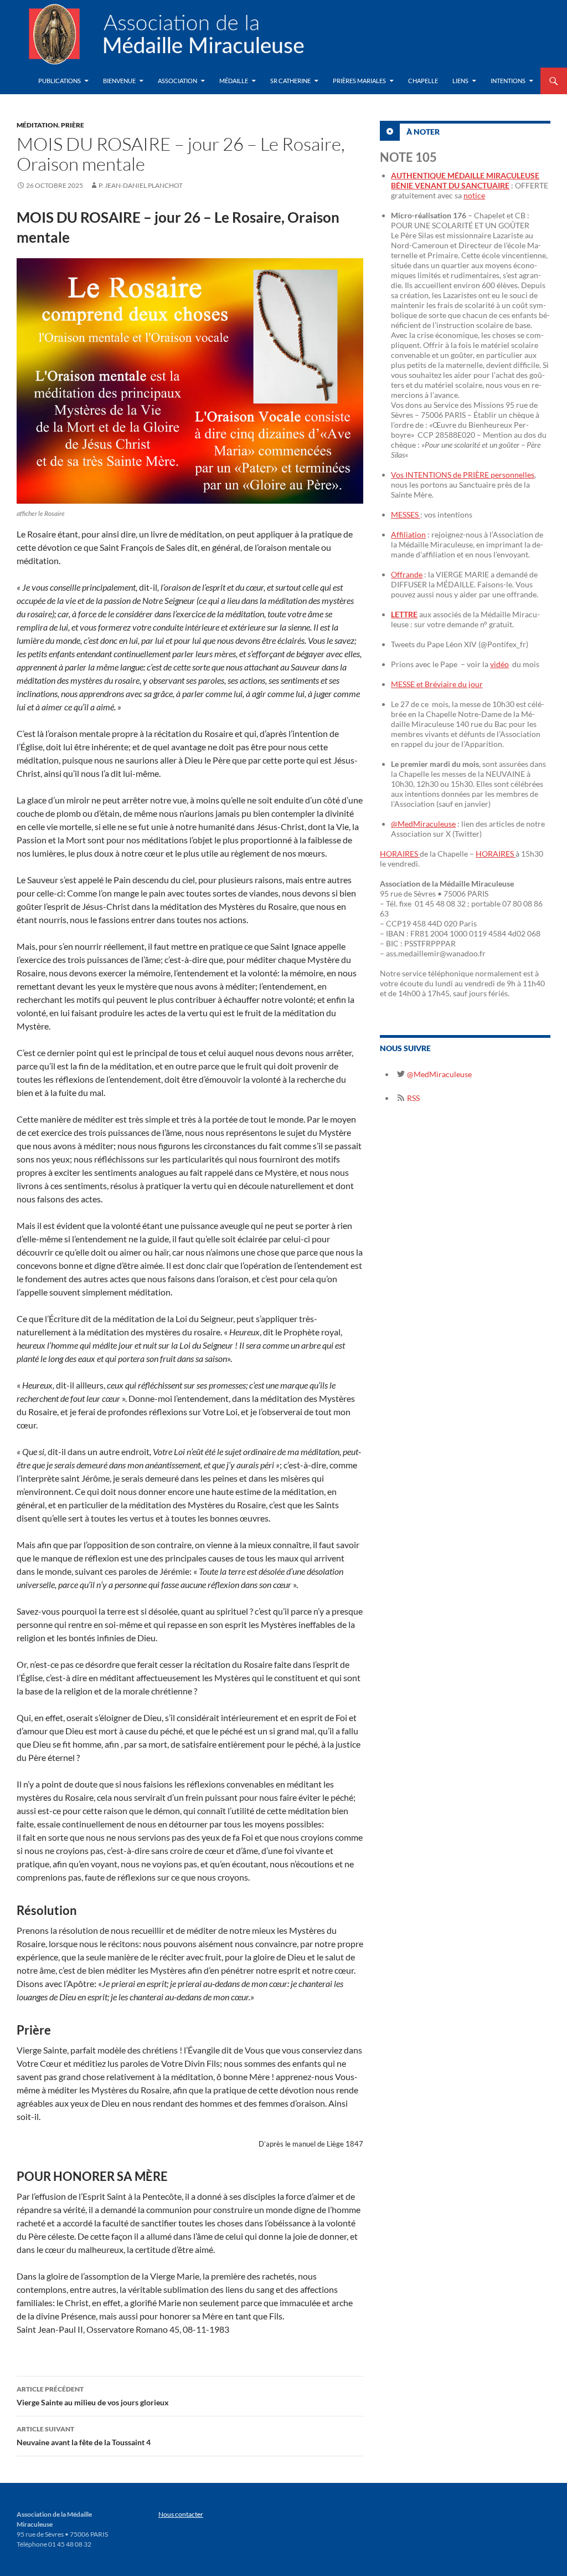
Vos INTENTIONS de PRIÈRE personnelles (463, 475)
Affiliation (408, 534)
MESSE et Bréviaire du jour (437, 684)
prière (73, 125)
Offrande (407, 574)
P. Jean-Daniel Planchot (141, 185)
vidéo (499, 664)
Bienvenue (119, 81)
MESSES (406, 514)
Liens (460, 81)
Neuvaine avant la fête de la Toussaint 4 (84, 2436)
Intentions (508, 81)
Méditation (37, 125)
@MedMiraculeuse (423, 824)
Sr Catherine (290, 81)
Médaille (234, 81)
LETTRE (404, 614)
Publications (60, 81)
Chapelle (423, 81)
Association (177, 81)
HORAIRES (400, 854)
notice (474, 195)
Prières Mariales (359, 81)
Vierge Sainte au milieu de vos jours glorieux (93, 2396)
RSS (413, 1098)
